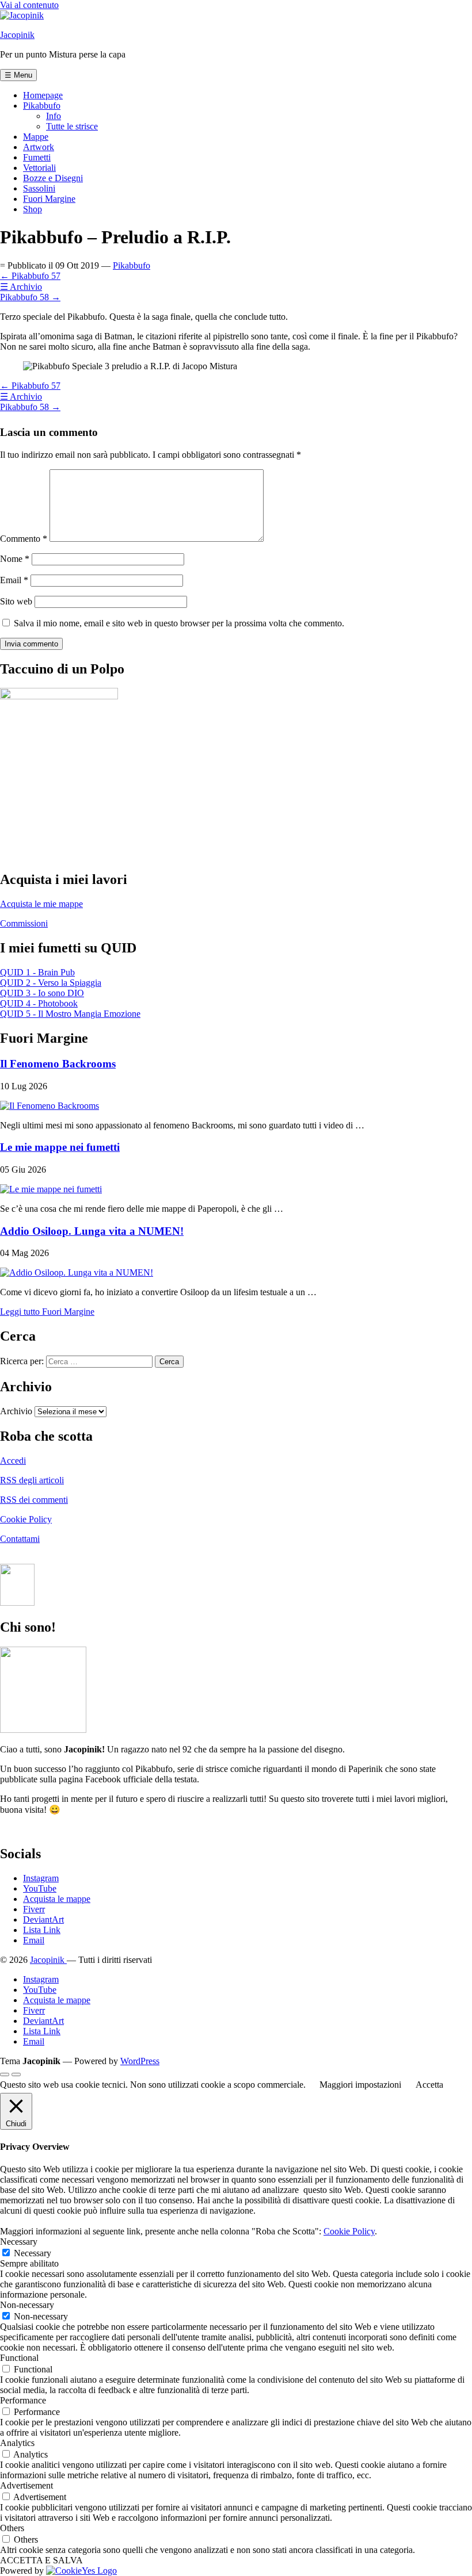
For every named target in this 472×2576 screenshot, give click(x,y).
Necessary (33, 2253)
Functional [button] (19, 2358)
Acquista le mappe (57, 1899)
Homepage (43, 95)
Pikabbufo (42, 106)
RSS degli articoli (32, 1480)
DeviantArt (43, 1919)
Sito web (16, 601)
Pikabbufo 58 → (30, 297)
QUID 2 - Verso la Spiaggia (51, 983)
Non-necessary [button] (27, 2305)
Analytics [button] (17, 2443)
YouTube (40, 1888)
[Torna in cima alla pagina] (5, 2074)
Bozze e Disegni (53, 178)
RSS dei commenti (34, 1500)
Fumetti (37, 157)
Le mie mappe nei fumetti (60, 1147)
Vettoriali (39, 168)
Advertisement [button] (26, 2485)
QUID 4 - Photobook (39, 1003)
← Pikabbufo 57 (30, 276)
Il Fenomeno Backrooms (58, 1064)
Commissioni (24, 923)
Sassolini (39, 188)
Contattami (20, 1539)
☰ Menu (18, 75)
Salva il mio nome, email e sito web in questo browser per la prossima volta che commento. (179, 623)
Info (54, 116)
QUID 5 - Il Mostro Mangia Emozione (70, 1014)
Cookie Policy (26, 1519)
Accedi (13, 1461)
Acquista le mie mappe (41, 904)
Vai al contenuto (29, 5)
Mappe (36, 137)
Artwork (39, 147)
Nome (15, 559)
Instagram (41, 1878)
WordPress (140, 2061)
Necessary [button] (19, 2242)
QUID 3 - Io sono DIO (42, 993)
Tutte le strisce (72, 126)
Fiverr (34, 1909)
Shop (33, 209)
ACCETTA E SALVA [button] (41, 2560)
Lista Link (42, 1930)
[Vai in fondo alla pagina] (16, 2074)
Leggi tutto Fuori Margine (47, 1312)
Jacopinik (17, 35)
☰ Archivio (21, 287)
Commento (24, 539)
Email (14, 580)
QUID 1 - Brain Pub (37, 972)
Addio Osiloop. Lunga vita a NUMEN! (92, 1231)
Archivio (16, 1411)
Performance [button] (23, 2400)
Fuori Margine (49, 199)
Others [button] (12, 2528)
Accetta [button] (429, 2085)
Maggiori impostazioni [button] (360, 2085)
